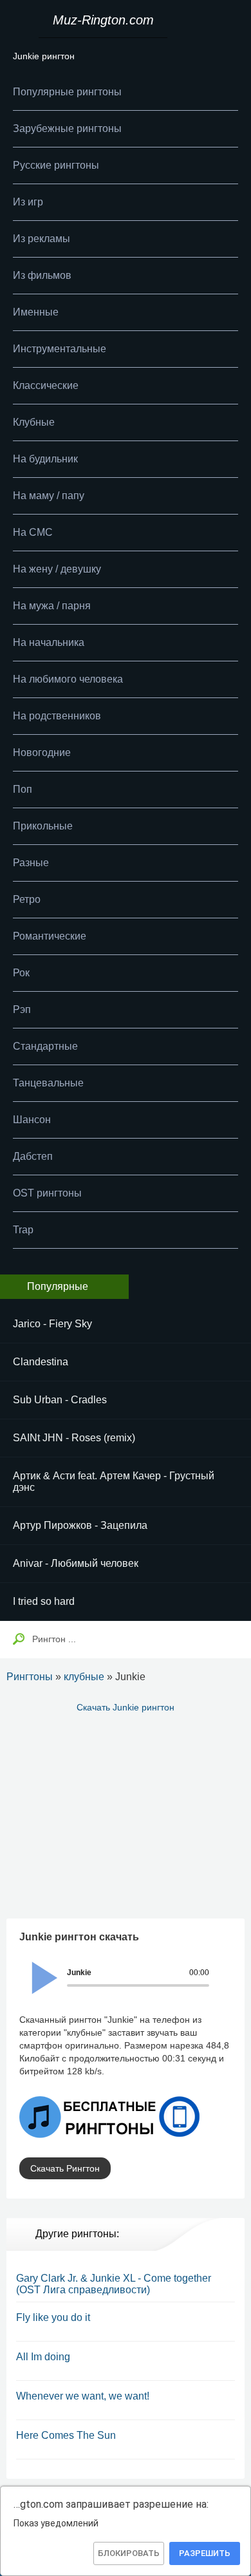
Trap (23, 1230)
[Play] (37, 1969)
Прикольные (43, 826)
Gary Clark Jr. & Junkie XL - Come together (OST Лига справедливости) (114, 2284)
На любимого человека (68, 679)
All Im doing (43, 2357)
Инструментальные (60, 349)
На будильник (45, 459)
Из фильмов (42, 275)
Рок (21, 973)
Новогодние (42, 753)
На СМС (33, 532)
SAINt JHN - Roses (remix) (74, 1438)
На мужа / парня (52, 606)
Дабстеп (33, 1156)
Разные (31, 863)
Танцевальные (48, 1083)
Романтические (50, 936)
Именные (36, 312)
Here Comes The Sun (66, 2435)
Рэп (22, 1009)
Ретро (27, 899)
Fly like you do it (53, 2317)
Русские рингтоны (56, 165)
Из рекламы (42, 239)
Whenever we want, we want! (83, 2396)
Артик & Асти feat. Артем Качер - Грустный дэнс (114, 1482)
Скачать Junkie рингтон (126, 1707)
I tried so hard (44, 1601)
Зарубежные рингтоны (67, 128)
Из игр (28, 202)
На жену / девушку (57, 569)
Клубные (34, 422)
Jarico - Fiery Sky (52, 1324)
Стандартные (45, 1046)
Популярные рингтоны (67, 92)
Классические (46, 385)
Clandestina (41, 1362)
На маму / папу (49, 496)
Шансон (32, 1120)
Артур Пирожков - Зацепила (80, 1525)
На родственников (57, 716)
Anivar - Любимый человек (76, 1563)
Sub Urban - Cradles (60, 1400)
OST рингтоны (47, 1193)
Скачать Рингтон (65, 2168)
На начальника (49, 642)
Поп (23, 789)
